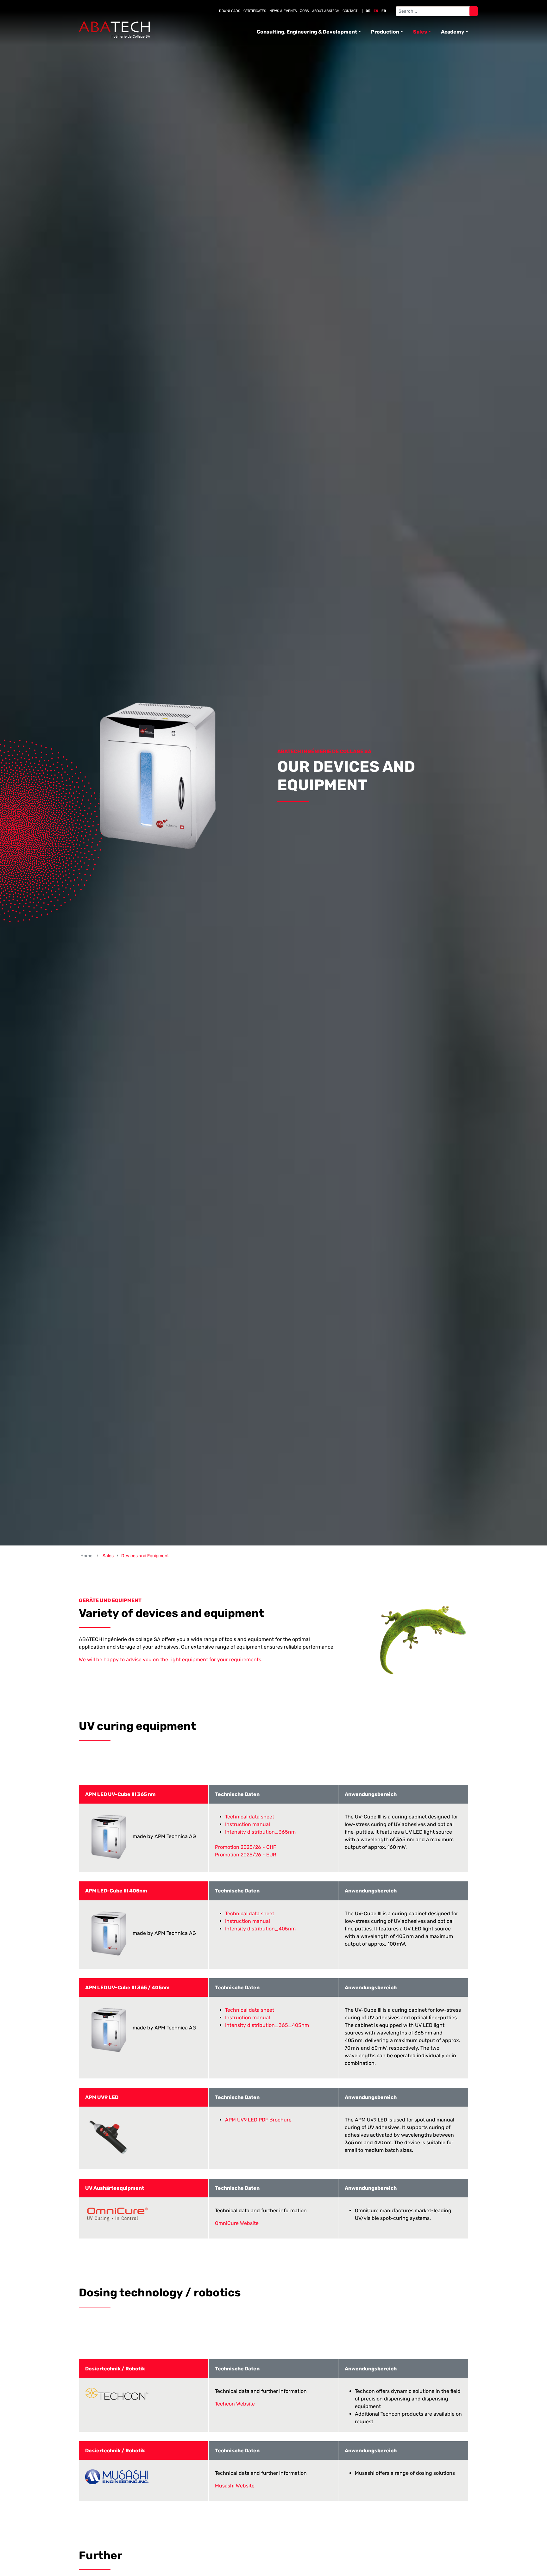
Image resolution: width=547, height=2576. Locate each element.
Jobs (305, 11)
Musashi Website (235, 2486)
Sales (420, 32)
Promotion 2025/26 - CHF (245, 1847)
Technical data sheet (250, 1817)
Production (385, 32)
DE (368, 11)
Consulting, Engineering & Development (307, 32)
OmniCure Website (237, 2223)
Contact (350, 11)
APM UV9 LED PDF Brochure (258, 2120)
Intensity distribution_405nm (260, 1929)
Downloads (230, 11)
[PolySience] (114, 30)
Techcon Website (235, 2404)
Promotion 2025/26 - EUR (245, 1855)
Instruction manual (248, 1824)
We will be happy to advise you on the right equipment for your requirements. (171, 1660)
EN (376, 11)
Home (86, 1556)
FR (384, 11)
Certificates (255, 11)
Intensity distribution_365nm (260, 1832)
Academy (453, 32)
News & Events (283, 11)
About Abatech (326, 11)
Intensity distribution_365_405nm (267, 2025)
